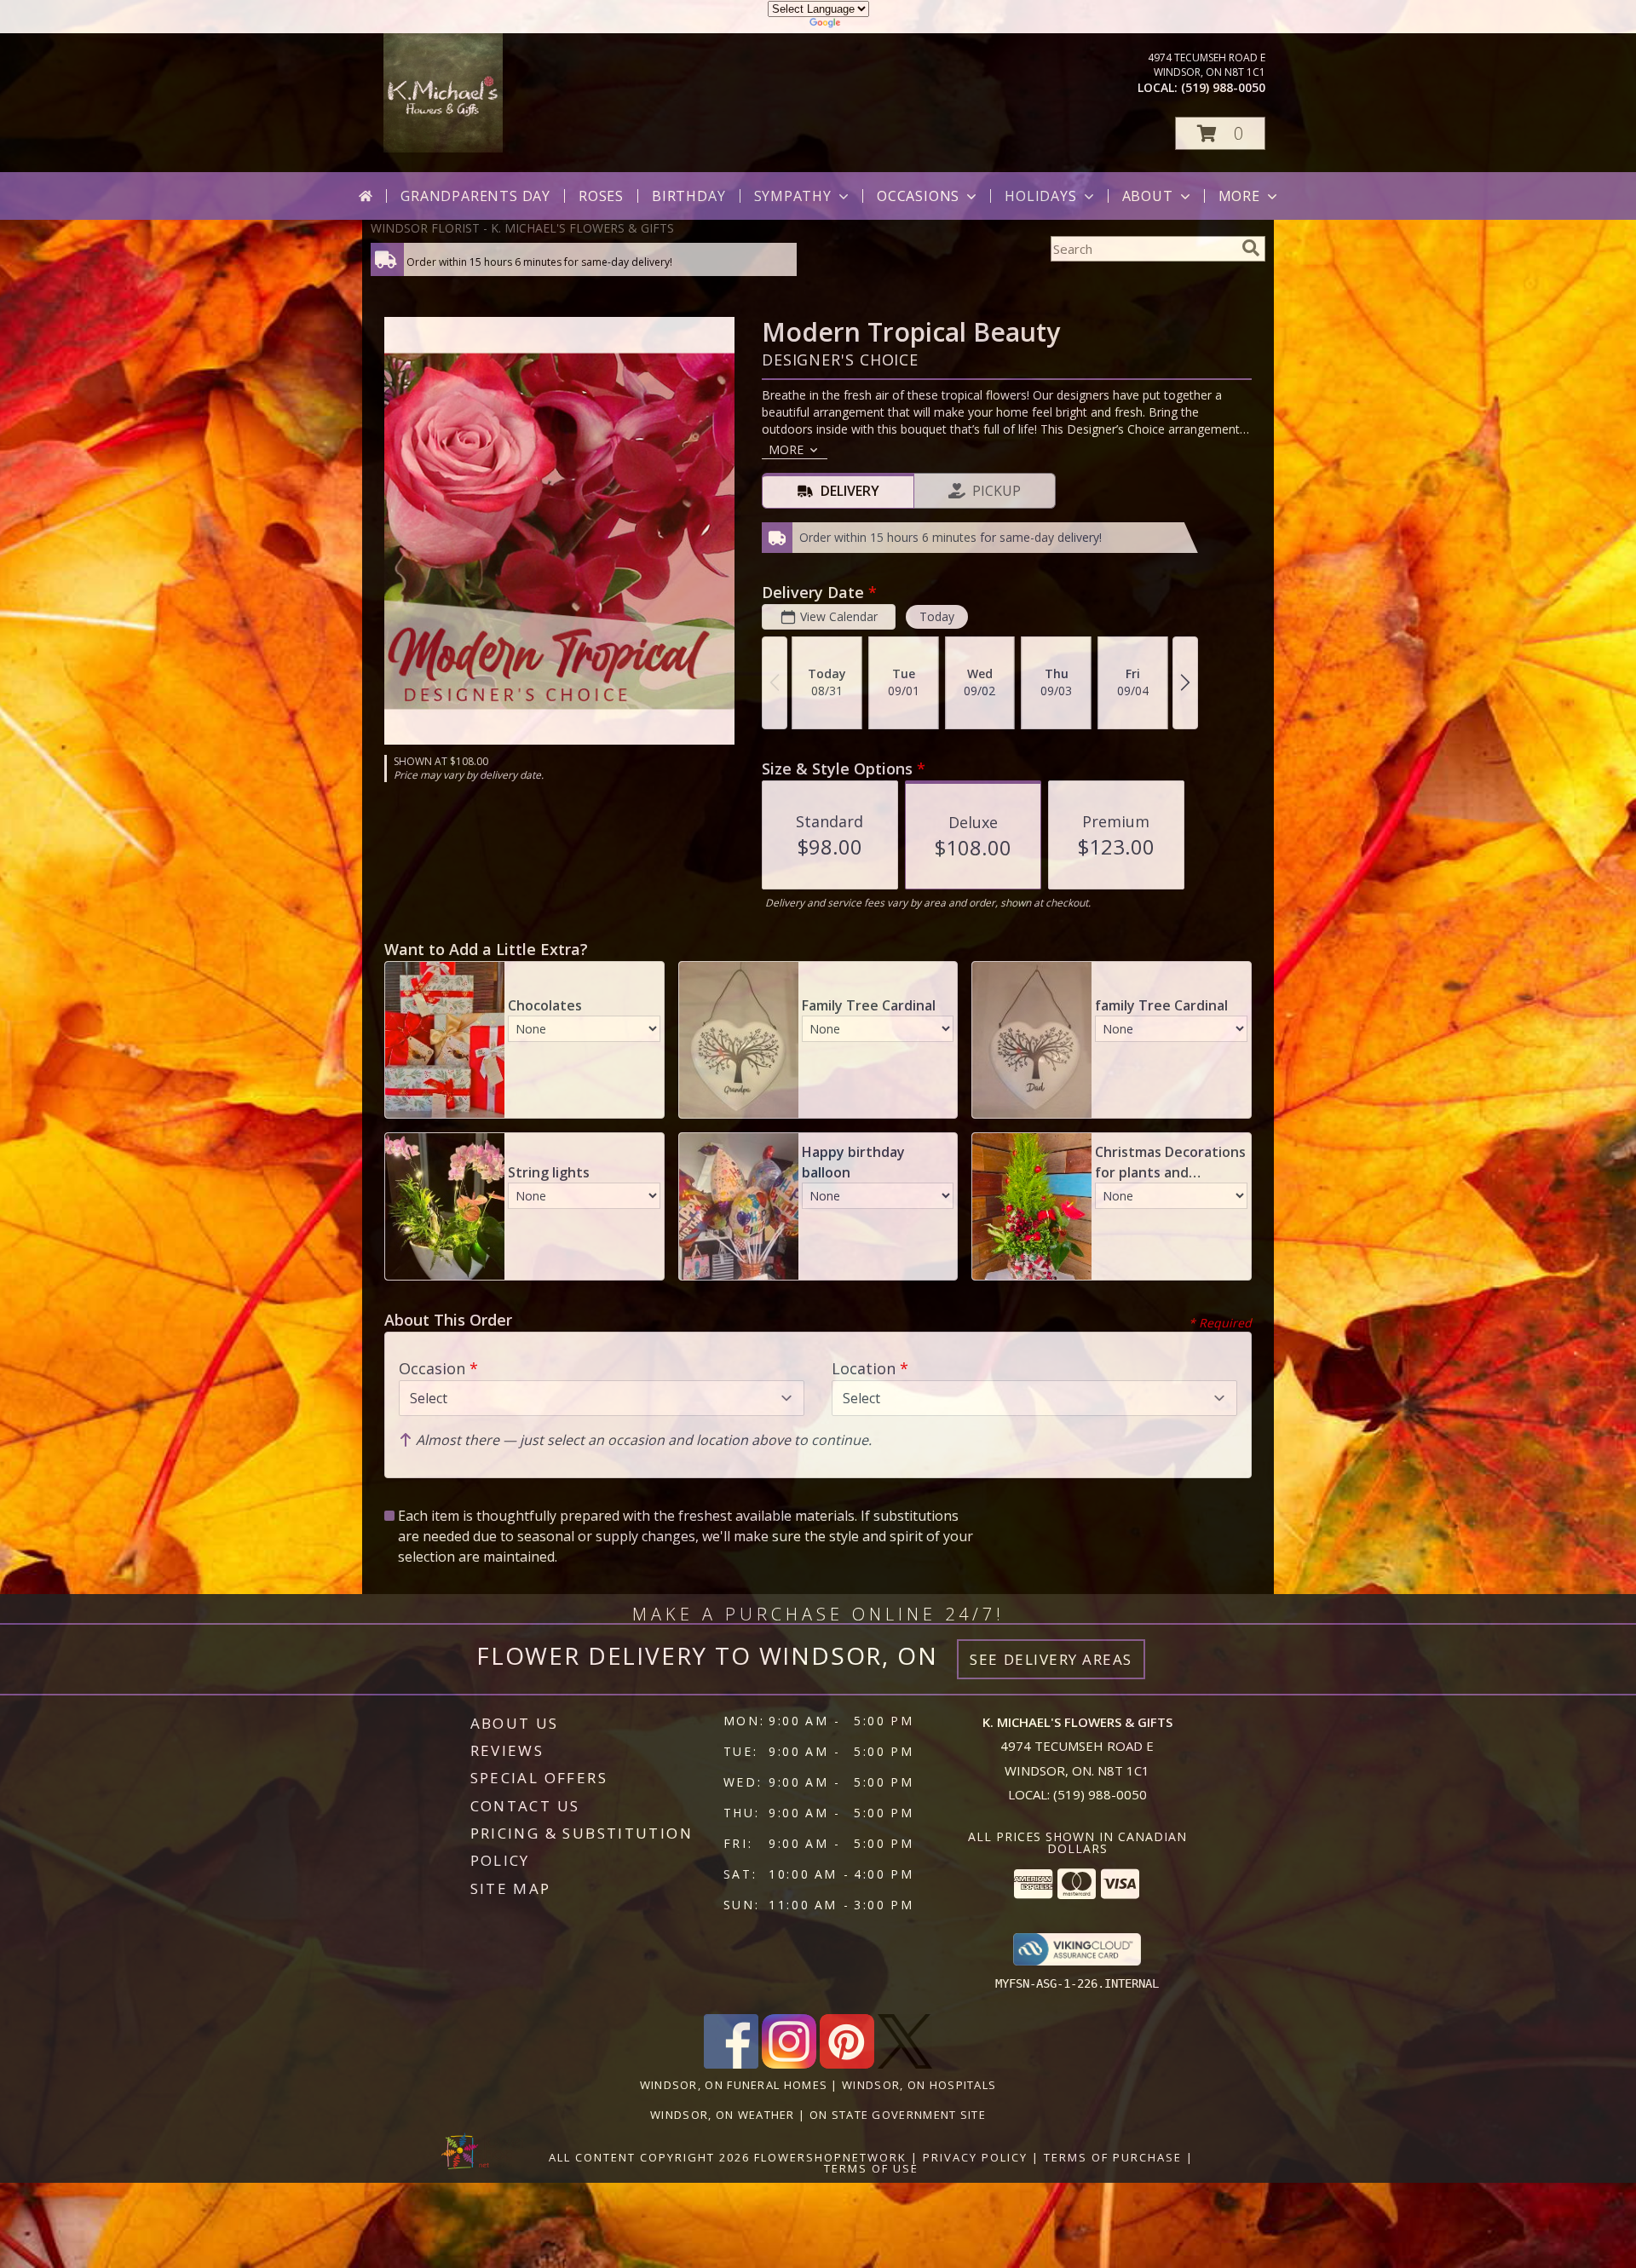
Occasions (918, 196)
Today (937, 616)
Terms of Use (871, 2168)
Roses (601, 196)
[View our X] (905, 2064)
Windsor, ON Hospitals (919, 2085)
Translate (870, 25)
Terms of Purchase (1113, 2157)
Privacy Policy (975, 2157)
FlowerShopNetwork (830, 2157)
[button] (1220, 133)
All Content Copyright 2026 (649, 2157)
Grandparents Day (475, 196)
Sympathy (793, 196)
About (1148, 196)
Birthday (688, 196)
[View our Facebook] (731, 2064)
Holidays (1040, 196)
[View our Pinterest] (847, 2064)
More (1239, 196)
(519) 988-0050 (1223, 87)
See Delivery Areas (1051, 1659)
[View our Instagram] (789, 2064)
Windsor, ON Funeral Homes (734, 2085)
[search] (1251, 248)
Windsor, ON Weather (723, 2115)
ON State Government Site (898, 2115)
